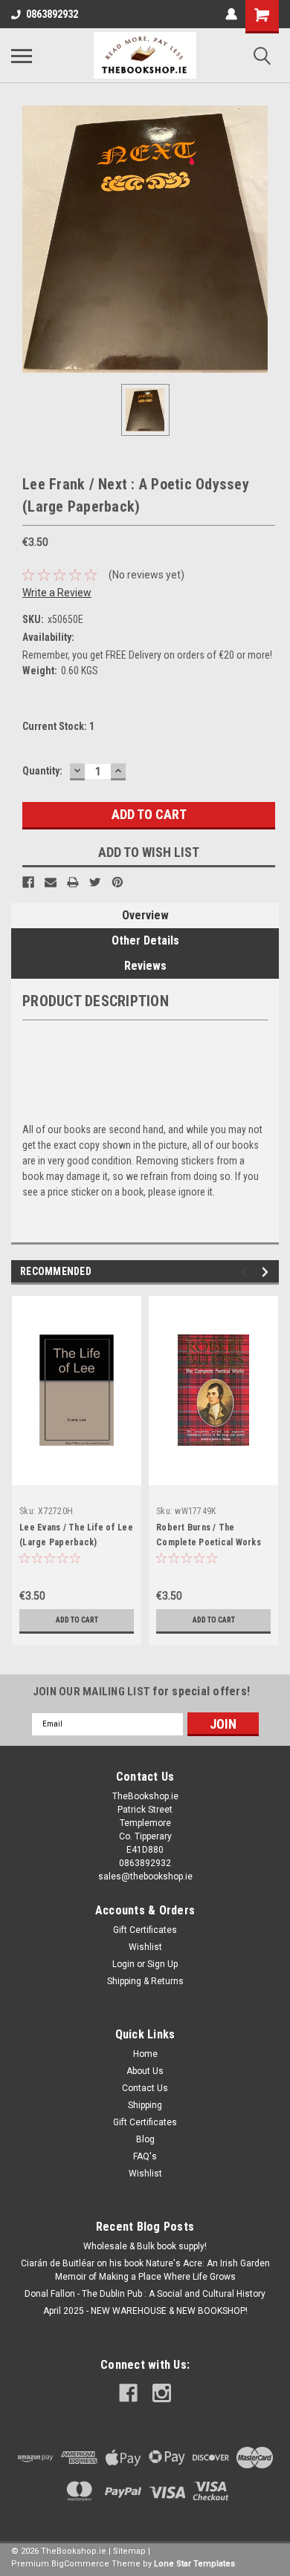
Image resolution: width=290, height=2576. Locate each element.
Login (123, 1964)
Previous (246, 1272)
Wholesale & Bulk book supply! (145, 2246)
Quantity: (42, 771)
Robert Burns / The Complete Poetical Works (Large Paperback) (209, 1542)
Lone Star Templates (194, 2564)
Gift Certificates (145, 1930)
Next (267, 1272)
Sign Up (162, 1964)
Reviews (145, 966)
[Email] (51, 882)
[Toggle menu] (22, 56)
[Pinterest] (117, 882)
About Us (145, 2071)
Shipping (145, 2105)
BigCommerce (80, 2564)
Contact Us (145, 2088)
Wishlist (145, 1947)
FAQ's (145, 2156)
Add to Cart (77, 1620)
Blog (145, 2139)
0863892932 (52, 14)
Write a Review (57, 593)
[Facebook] (28, 882)
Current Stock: (58, 726)
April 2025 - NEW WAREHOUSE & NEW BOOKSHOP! (145, 2311)
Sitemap (129, 2551)
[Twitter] (95, 882)
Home (145, 2054)
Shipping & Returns (145, 1981)
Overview (145, 915)
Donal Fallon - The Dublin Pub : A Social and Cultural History (145, 2294)
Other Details (145, 940)
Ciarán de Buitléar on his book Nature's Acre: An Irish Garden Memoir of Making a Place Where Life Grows (145, 2270)
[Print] (73, 882)
